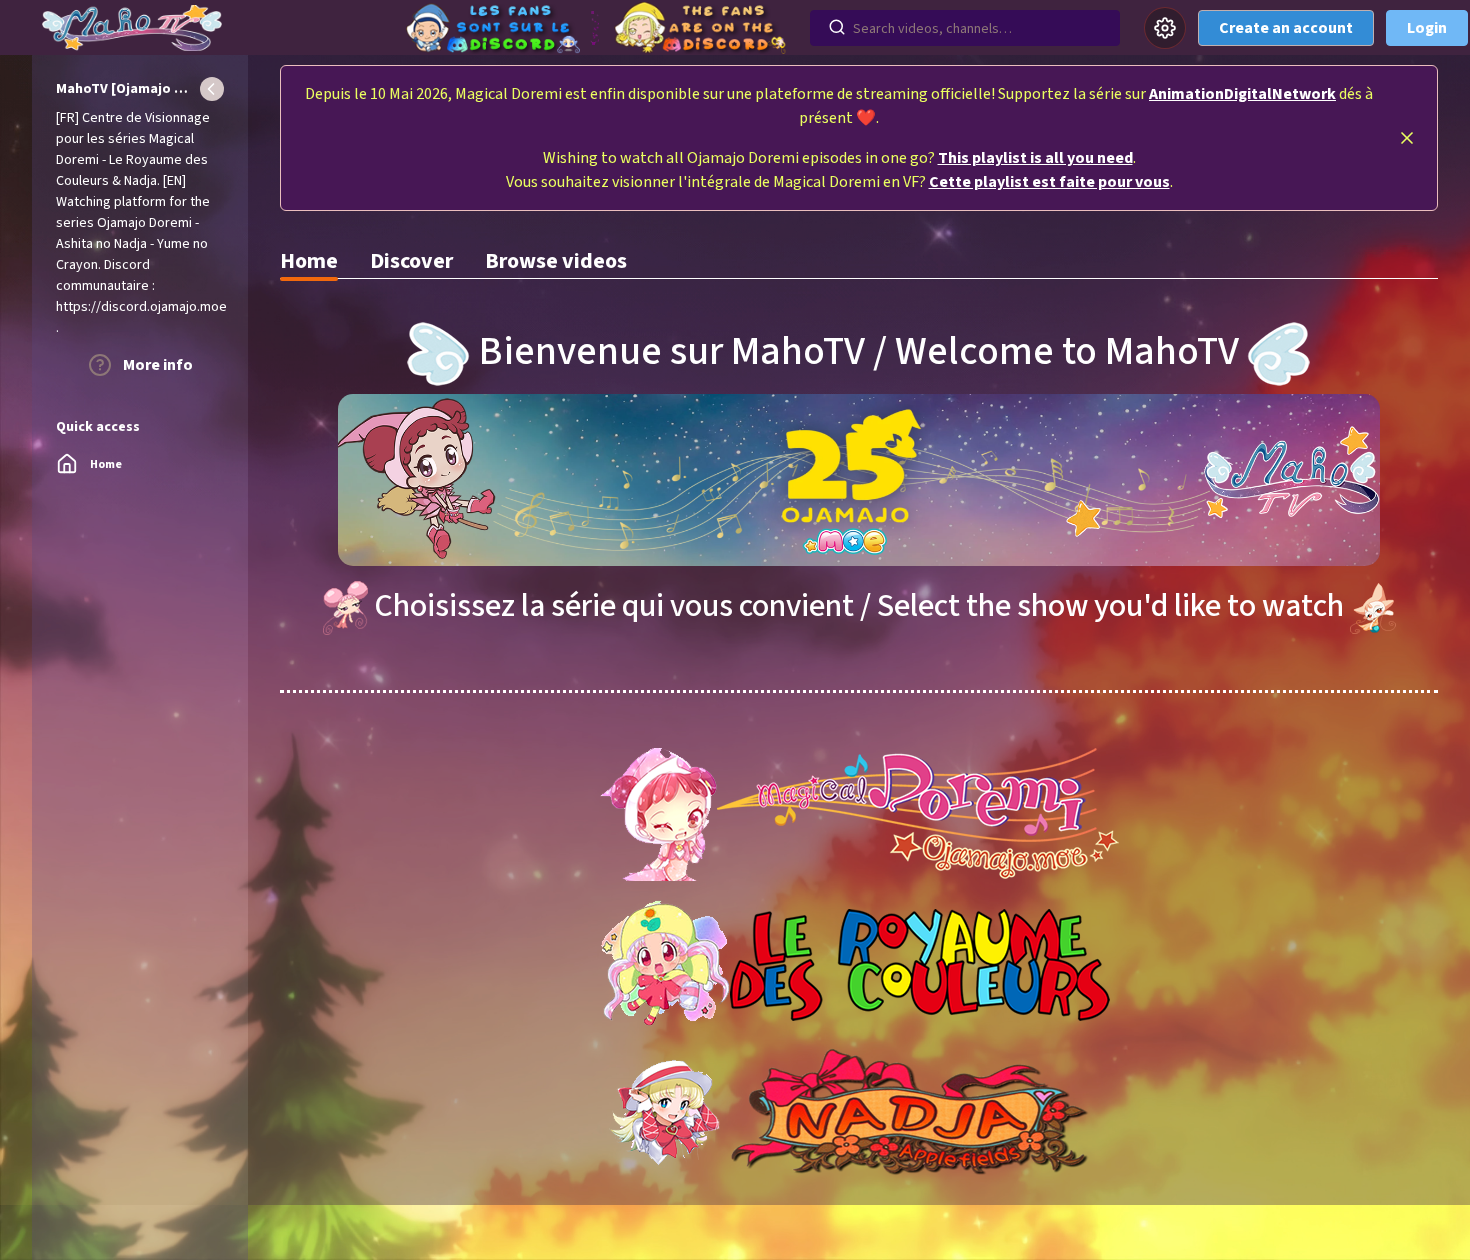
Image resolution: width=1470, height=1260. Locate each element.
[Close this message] (1407, 138)
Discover (411, 261)
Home (309, 261)
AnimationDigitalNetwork (1242, 94)
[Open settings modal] (1165, 28)
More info (156, 365)
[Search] (837, 28)
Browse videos (556, 261)
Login (1427, 28)
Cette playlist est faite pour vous (1049, 182)
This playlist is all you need (1035, 158)
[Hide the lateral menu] (212, 89)
